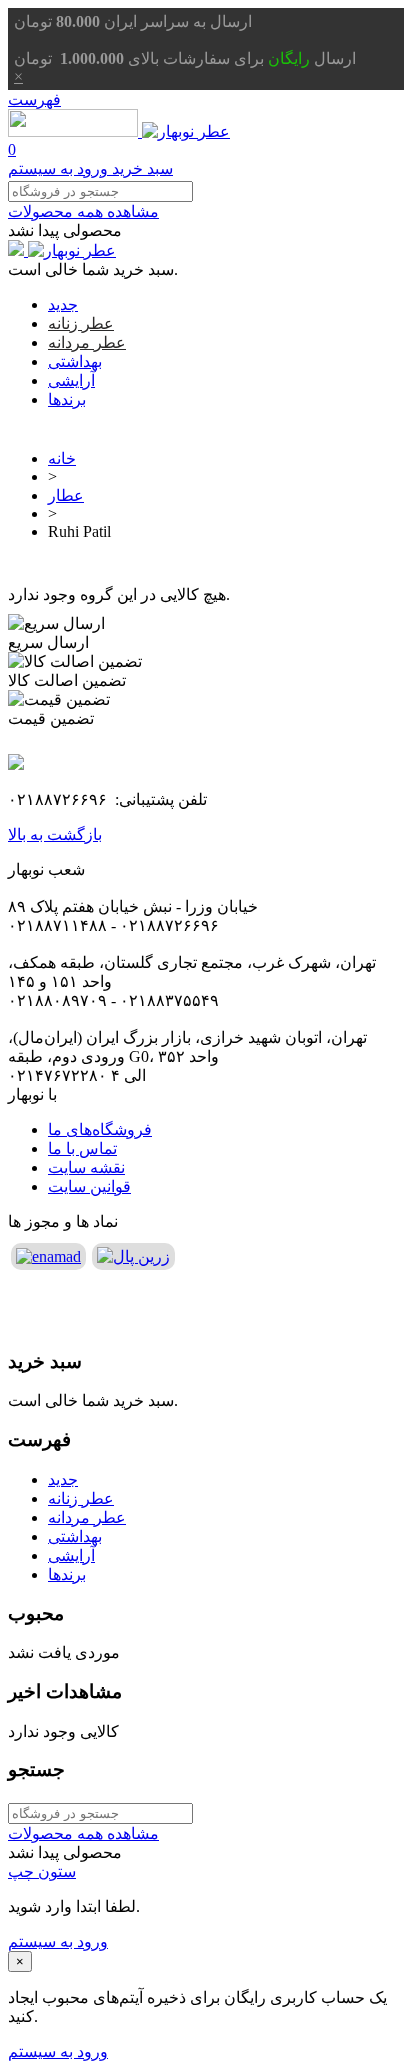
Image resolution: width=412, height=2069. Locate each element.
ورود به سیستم (58, 1941)
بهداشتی (75, 361)
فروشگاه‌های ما (100, 1129)
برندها (67, 399)
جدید (63, 304)
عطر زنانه (81, 323)
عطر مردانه (87, 342)
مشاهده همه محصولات (83, 211)
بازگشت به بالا (55, 834)
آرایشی (71, 380)
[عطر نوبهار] (119, 131)
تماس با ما (82, 1148)
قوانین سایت (89, 1186)
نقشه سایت (86, 1167)
